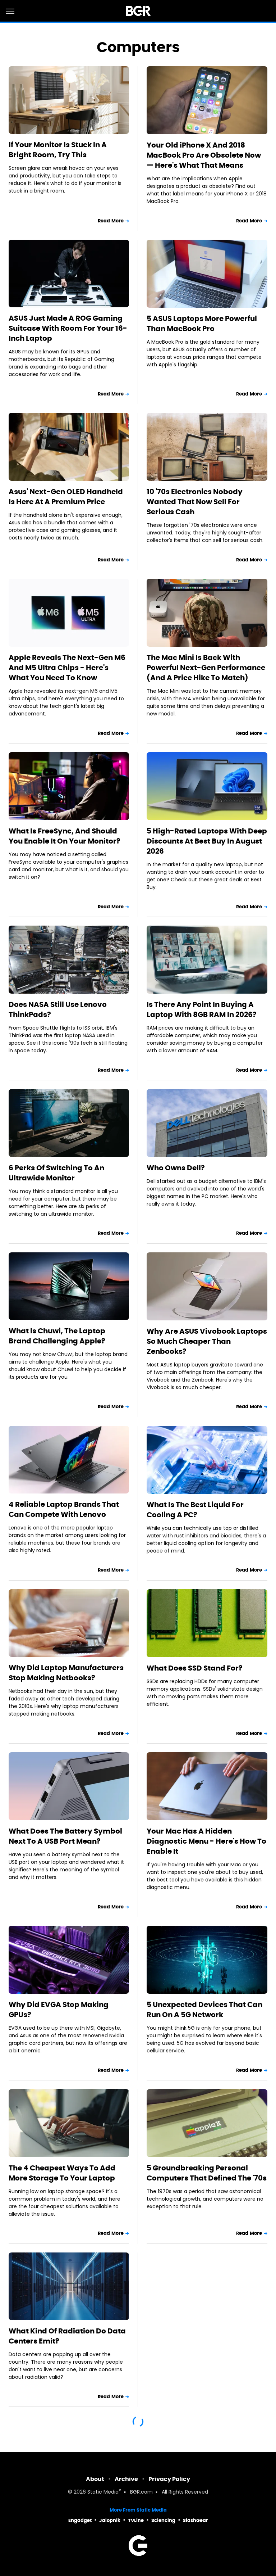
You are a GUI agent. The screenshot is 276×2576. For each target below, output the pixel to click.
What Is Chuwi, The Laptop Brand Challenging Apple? (57, 1336)
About (95, 2479)
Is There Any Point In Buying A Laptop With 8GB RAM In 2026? (202, 1009)
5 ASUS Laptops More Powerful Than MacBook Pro (202, 324)
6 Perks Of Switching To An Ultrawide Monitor (56, 1173)
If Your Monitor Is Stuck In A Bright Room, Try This (58, 150)
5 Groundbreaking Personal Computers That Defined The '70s (207, 2173)
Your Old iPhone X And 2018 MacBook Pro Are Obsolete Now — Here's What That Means (204, 155)
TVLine (136, 2520)
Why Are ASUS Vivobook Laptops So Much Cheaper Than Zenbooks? (207, 1341)
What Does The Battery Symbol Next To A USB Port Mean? (65, 1836)
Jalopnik (110, 2520)
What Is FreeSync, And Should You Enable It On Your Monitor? (65, 836)
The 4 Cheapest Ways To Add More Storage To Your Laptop (62, 2173)
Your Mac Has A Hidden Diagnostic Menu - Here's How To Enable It (206, 1841)
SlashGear (195, 2520)
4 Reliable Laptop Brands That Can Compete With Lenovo (64, 1509)
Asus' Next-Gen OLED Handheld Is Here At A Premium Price (66, 497)
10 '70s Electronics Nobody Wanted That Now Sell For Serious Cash (195, 502)
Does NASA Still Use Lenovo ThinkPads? (58, 1009)
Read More (111, 221)
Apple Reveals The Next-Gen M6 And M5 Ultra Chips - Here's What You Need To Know (67, 668)
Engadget (80, 2520)
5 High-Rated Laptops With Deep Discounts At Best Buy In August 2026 (207, 841)
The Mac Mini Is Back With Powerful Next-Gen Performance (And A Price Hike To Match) (206, 668)
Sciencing (163, 2520)
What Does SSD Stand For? (195, 1668)
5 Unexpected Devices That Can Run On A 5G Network (204, 2010)
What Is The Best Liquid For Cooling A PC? (195, 1510)
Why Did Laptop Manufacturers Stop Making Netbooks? (66, 1673)
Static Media (103, 2492)
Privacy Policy (169, 2479)
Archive (126, 2479)
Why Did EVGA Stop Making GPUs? (59, 2010)
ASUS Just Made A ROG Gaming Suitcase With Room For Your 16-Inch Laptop (68, 328)
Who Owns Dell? (176, 1168)
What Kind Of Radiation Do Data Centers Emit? (67, 2336)
